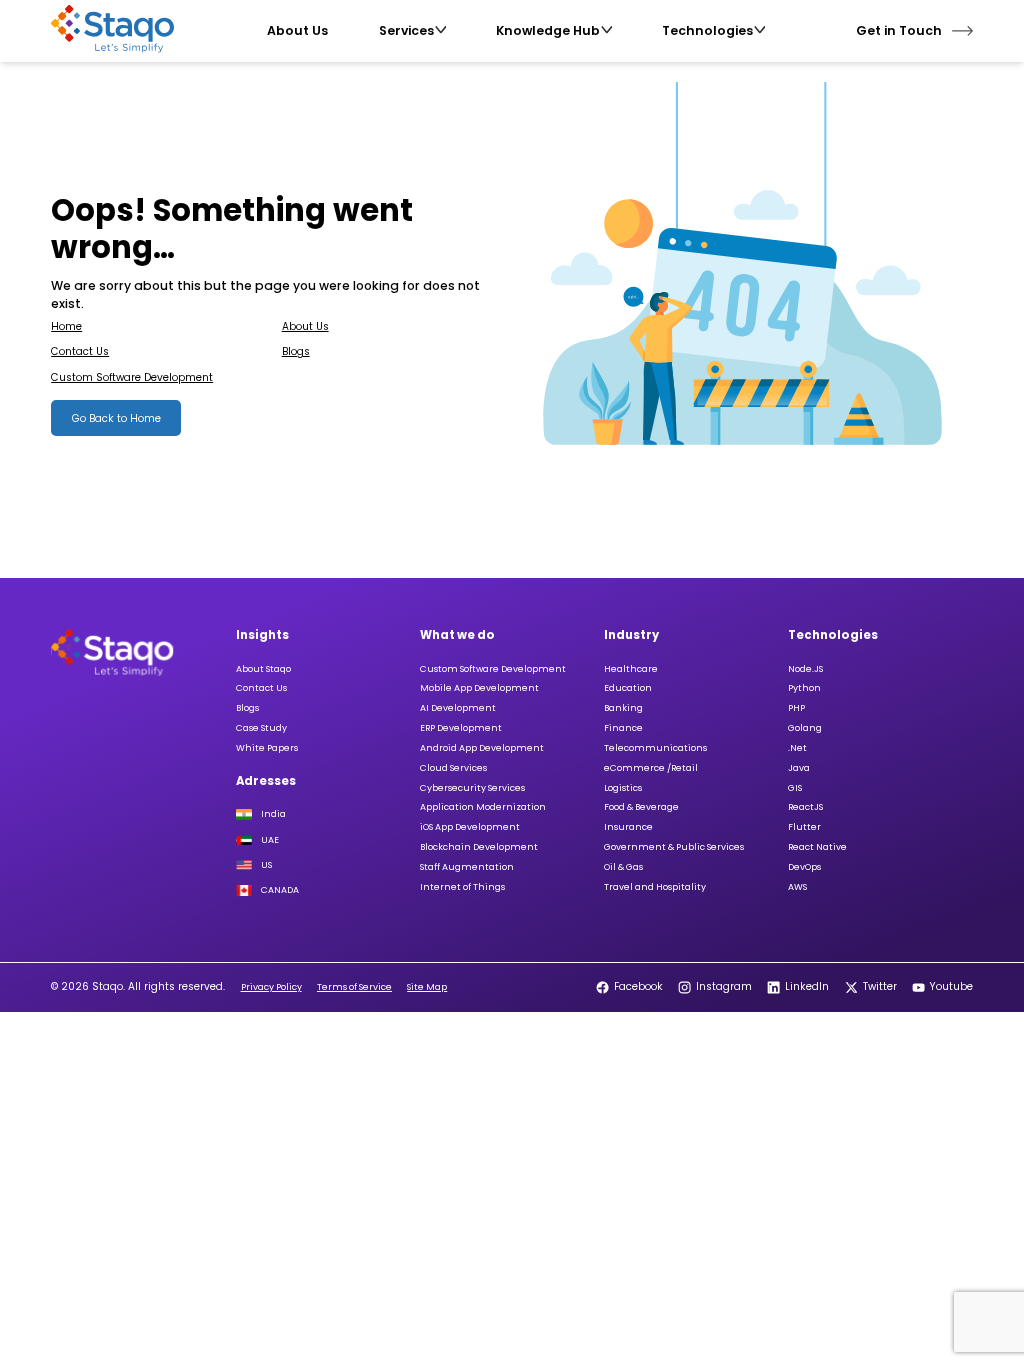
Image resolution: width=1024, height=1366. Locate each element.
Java (799, 768)
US (266, 865)
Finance (623, 728)
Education (628, 688)
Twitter (880, 986)
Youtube (951, 986)
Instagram (724, 986)
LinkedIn (807, 986)
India (273, 814)
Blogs (296, 351)
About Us (305, 326)
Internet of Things (462, 887)
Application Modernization (483, 807)
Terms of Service (354, 987)
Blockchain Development (479, 847)
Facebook (638, 986)
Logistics (623, 788)
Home (66, 326)
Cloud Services (453, 768)
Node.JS (805, 669)
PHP (796, 708)
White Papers (267, 748)
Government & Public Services (674, 847)
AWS (797, 887)
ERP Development (461, 728)
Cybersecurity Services (472, 788)
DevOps (804, 867)
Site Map (427, 987)
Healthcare (631, 669)
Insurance (628, 827)
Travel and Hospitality (655, 887)
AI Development (458, 708)
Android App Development (482, 748)
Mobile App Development (479, 688)
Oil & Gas (623, 867)
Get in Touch (899, 30)
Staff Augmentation (467, 867)
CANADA (280, 890)
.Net (797, 748)
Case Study (261, 728)
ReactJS (805, 807)
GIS (795, 788)
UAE (270, 840)
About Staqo (263, 669)
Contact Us (80, 351)
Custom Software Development (132, 377)
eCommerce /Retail (651, 768)
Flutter (804, 827)
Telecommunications (655, 748)
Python (804, 688)
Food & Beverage (641, 807)
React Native (817, 847)
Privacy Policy (271, 987)
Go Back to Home (116, 418)
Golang (805, 728)
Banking (623, 708)
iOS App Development (470, 827)
